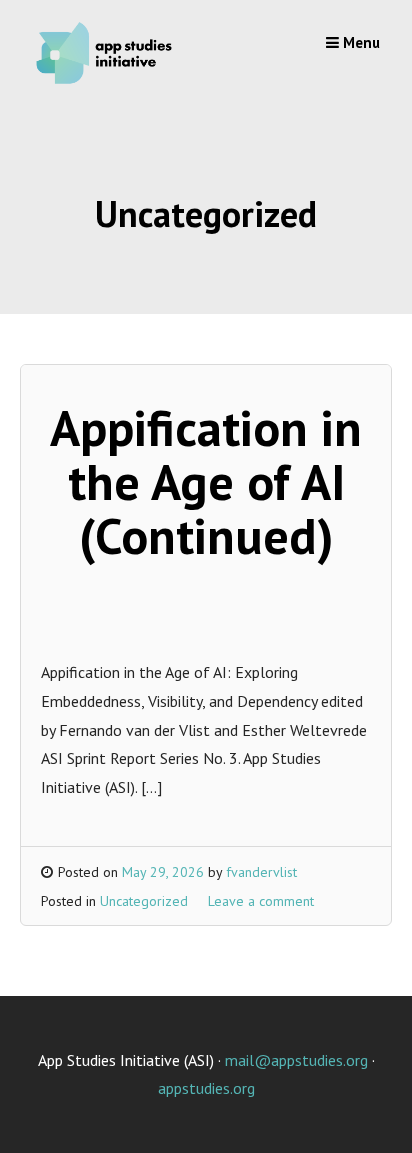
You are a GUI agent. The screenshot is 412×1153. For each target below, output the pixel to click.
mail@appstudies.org (296, 1060)
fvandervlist (261, 872)
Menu (359, 42)
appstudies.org (206, 1088)
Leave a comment (261, 901)
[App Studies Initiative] (107, 84)
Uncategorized (144, 901)
